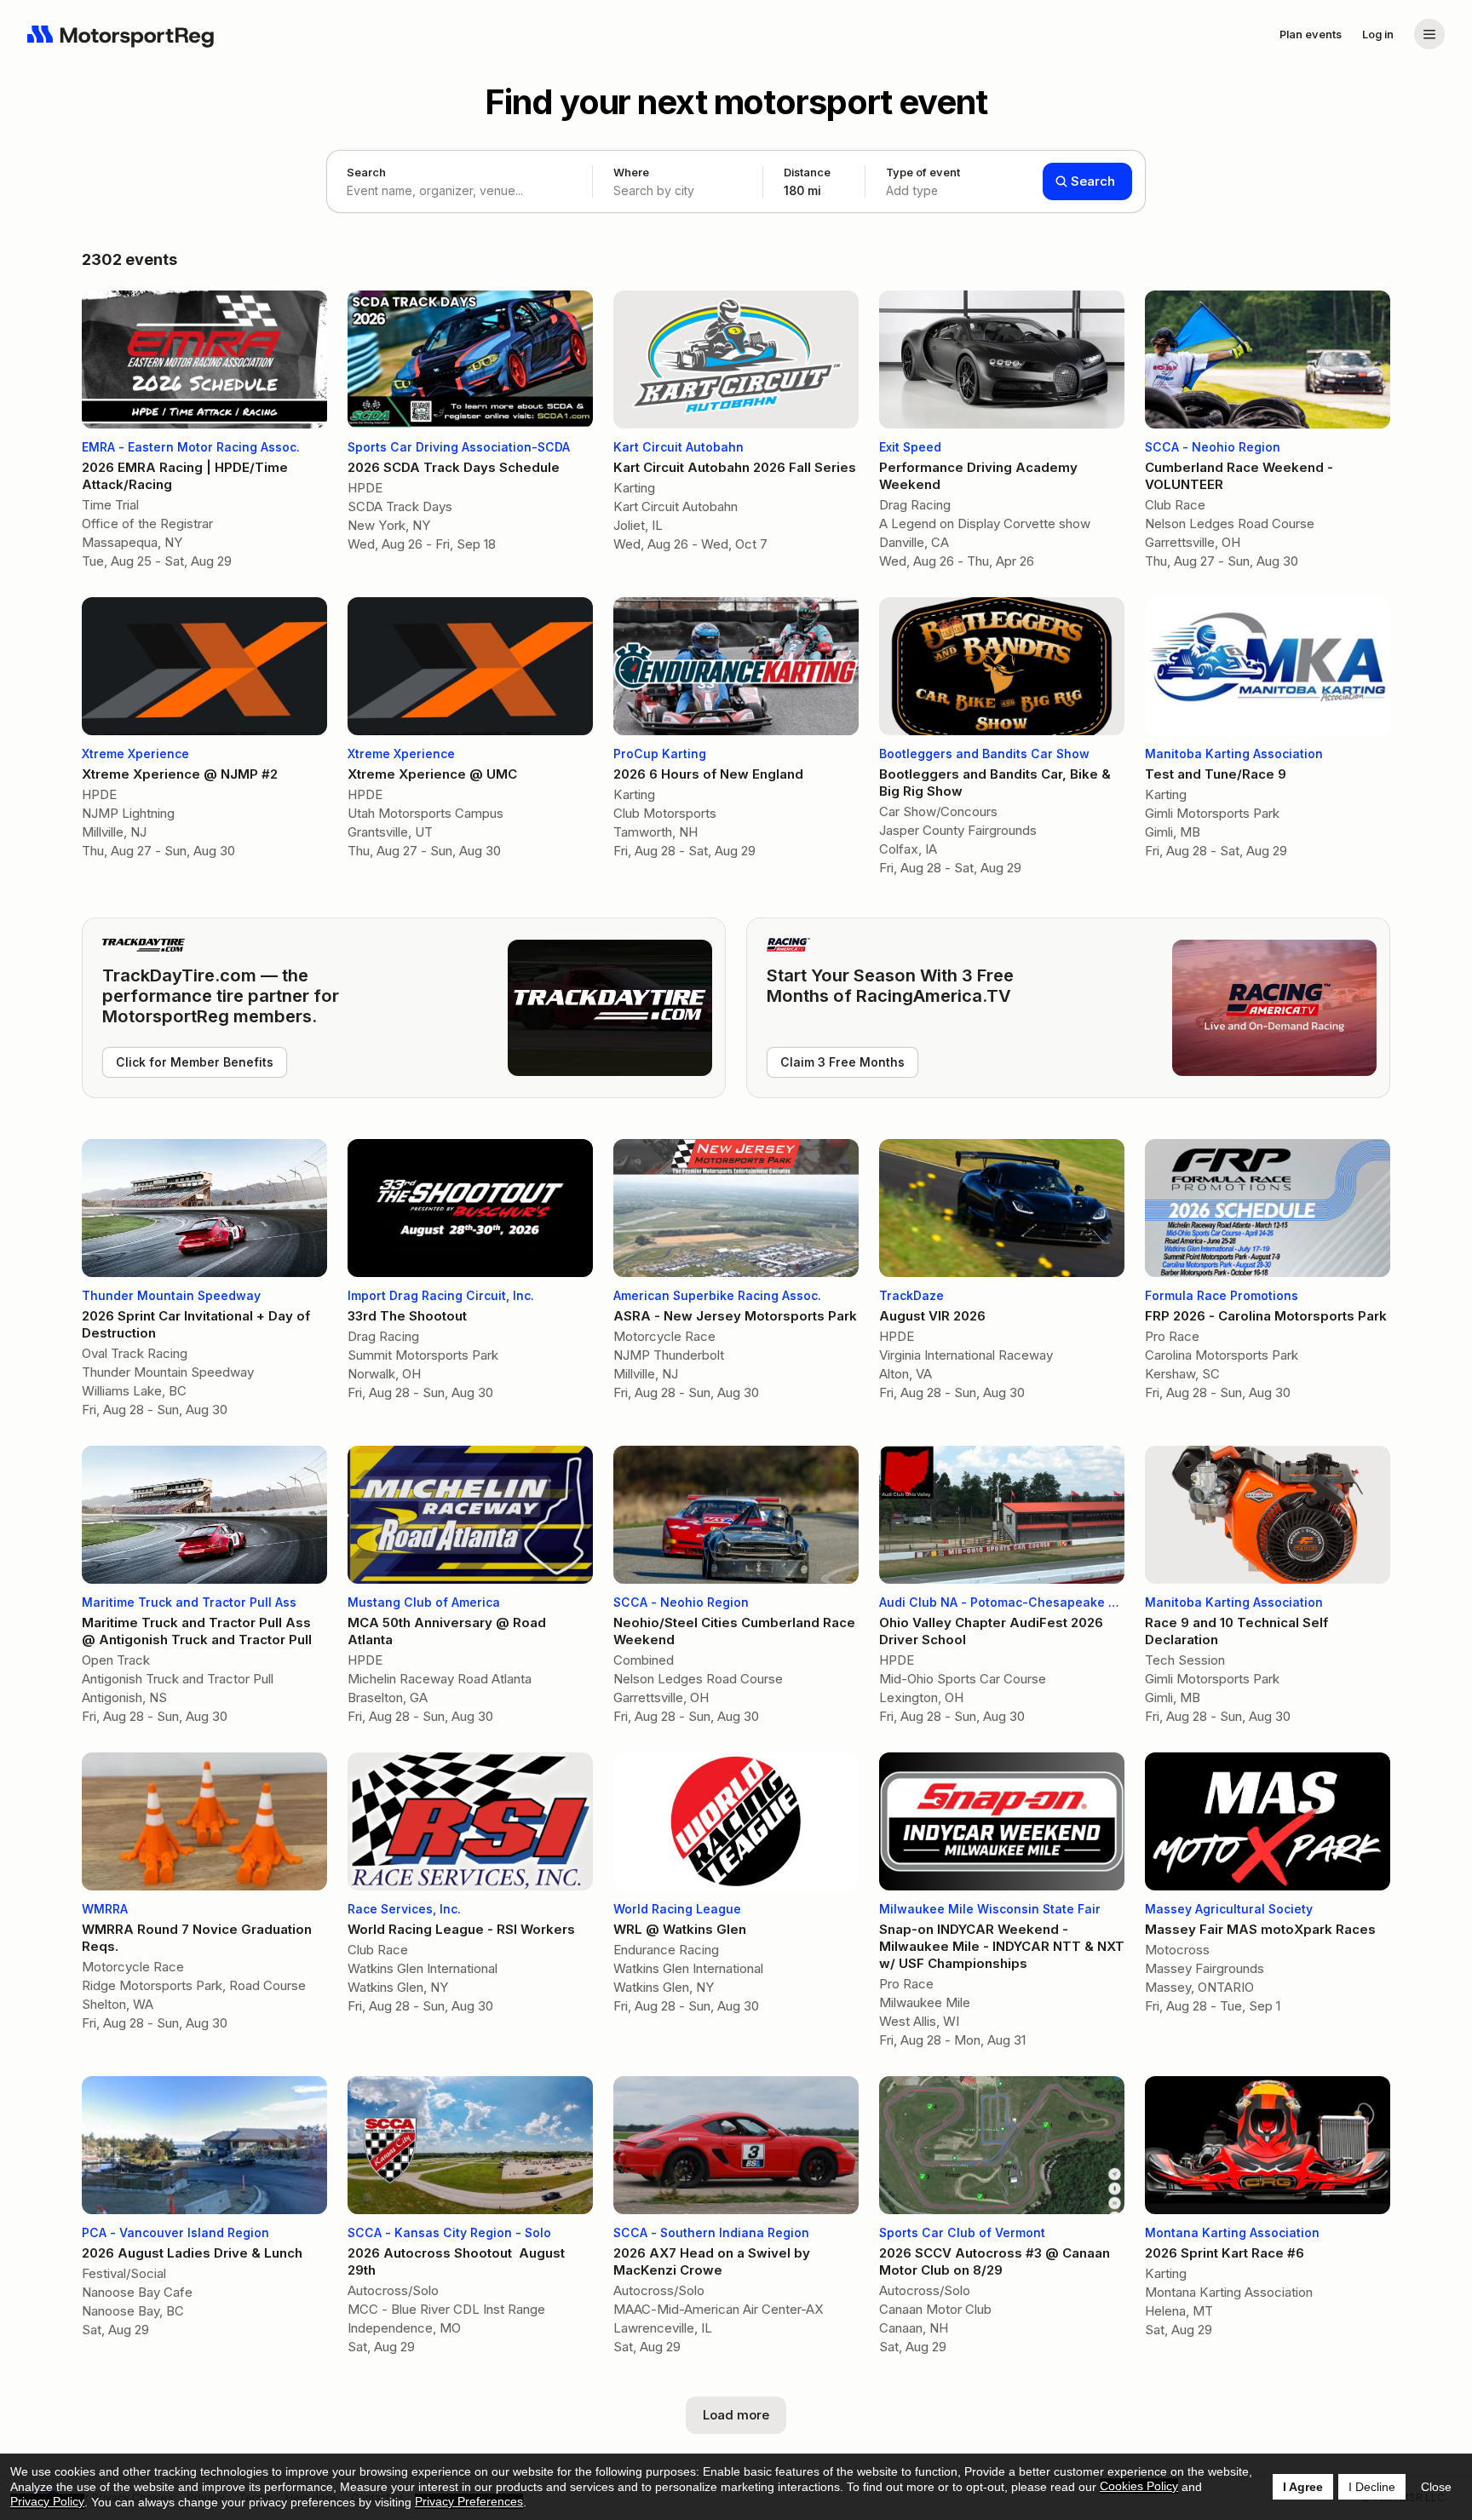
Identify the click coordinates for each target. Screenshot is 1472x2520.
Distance (807, 181)
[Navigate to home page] (121, 34)
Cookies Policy (1139, 2486)
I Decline (1372, 2487)
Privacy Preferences (469, 2501)
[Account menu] (1429, 34)
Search (366, 172)
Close (1436, 2487)
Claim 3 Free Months (842, 1062)
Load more (736, 2415)
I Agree (1303, 2487)
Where (631, 172)
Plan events (1311, 34)
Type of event (923, 181)
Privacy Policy (47, 2501)
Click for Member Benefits (195, 1062)
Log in (1378, 34)
